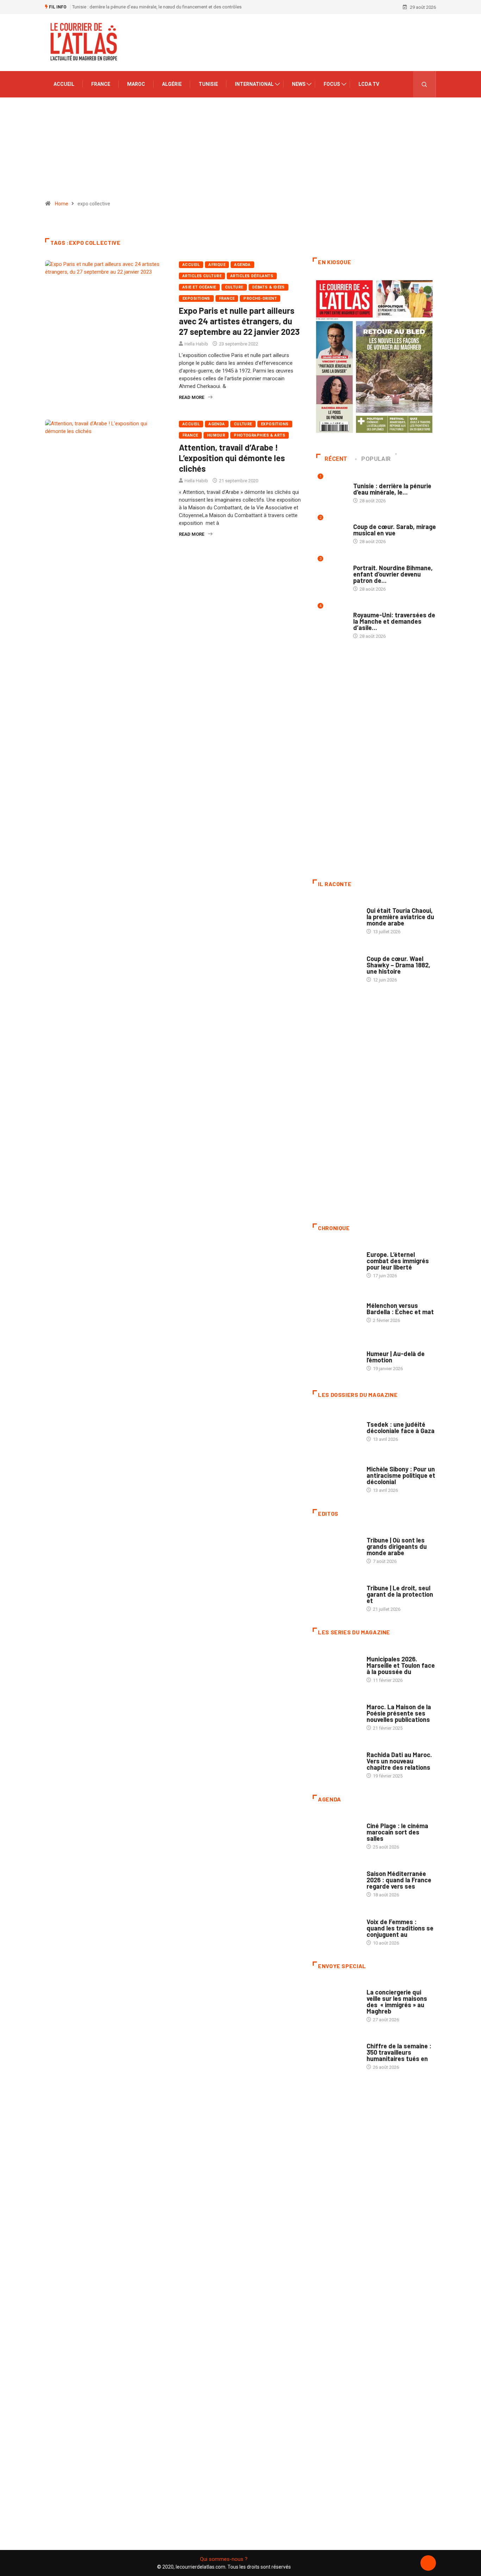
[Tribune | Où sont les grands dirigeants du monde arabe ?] (336, 1547)
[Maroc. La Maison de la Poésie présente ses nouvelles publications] (336, 1714)
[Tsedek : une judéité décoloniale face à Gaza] (336, 1428)
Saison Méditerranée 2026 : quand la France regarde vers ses (399, 1880)
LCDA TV (369, 84)
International (254, 84)
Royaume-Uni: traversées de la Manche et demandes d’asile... (394, 621)
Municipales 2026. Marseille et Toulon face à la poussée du (401, 1665)
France (101, 84)
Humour (216, 435)
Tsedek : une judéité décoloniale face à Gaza (401, 1427)
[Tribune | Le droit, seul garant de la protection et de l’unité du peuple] (336, 1595)
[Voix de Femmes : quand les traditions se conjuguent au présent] (336, 1928)
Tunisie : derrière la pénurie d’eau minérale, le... (392, 489)
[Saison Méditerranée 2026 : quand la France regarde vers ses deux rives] (336, 1881)
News (299, 84)
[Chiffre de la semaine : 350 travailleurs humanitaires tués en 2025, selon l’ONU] (336, 2053)
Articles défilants (252, 276)
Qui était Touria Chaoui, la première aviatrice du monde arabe (400, 917)
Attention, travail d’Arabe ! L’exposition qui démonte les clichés (232, 458)
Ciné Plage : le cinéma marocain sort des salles (397, 1832)
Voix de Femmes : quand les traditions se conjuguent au (400, 1928)
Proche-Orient (260, 298)
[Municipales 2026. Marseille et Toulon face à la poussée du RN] (336, 1666)
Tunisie (208, 84)
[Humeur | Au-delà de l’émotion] (336, 1357)
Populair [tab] (376, 459)
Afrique (217, 265)
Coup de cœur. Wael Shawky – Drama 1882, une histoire (398, 965)
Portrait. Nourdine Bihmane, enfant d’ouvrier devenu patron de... (393, 574)
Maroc (136, 84)
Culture (234, 287)
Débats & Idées (268, 287)
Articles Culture (202, 276)
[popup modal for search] (424, 84)
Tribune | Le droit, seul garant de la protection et (400, 1594)
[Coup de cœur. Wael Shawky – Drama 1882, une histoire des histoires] (336, 965)
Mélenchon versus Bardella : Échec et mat (400, 1309)
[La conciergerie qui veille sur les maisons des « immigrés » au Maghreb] (336, 1999)
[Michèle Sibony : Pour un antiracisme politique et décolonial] (336, 1476)
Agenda (242, 265)
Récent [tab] (336, 459)
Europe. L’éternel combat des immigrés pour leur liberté (398, 1261)
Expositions (196, 298)
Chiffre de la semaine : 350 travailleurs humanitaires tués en (399, 2052)
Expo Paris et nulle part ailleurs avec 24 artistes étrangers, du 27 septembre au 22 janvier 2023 (239, 321)
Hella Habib (196, 344)
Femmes (375, 1462)
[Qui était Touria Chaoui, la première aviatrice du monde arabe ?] (336, 917)
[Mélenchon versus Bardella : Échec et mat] (336, 1309)
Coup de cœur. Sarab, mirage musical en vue (395, 530)
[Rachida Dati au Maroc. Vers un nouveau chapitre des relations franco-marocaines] (336, 1762)
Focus (332, 84)
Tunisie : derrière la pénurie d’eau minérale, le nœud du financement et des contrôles (157, 7)
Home (62, 204)
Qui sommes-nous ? (224, 2559)
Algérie (172, 84)
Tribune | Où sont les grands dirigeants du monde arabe (397, 1546)
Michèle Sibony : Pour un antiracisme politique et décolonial (401, 1475)
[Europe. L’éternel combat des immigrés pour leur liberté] (336, 1261)
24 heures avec (383, 1748)
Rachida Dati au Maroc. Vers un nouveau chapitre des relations (399, 1761)
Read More (192, 397)
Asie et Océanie (199, 287)
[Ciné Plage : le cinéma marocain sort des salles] (336, 1833)
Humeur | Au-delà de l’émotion (396, 1357)
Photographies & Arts (260, 435)
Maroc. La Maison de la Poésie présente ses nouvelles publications (399, 1713)
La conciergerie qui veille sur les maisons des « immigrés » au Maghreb (397, 2002)
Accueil (64, 84)
